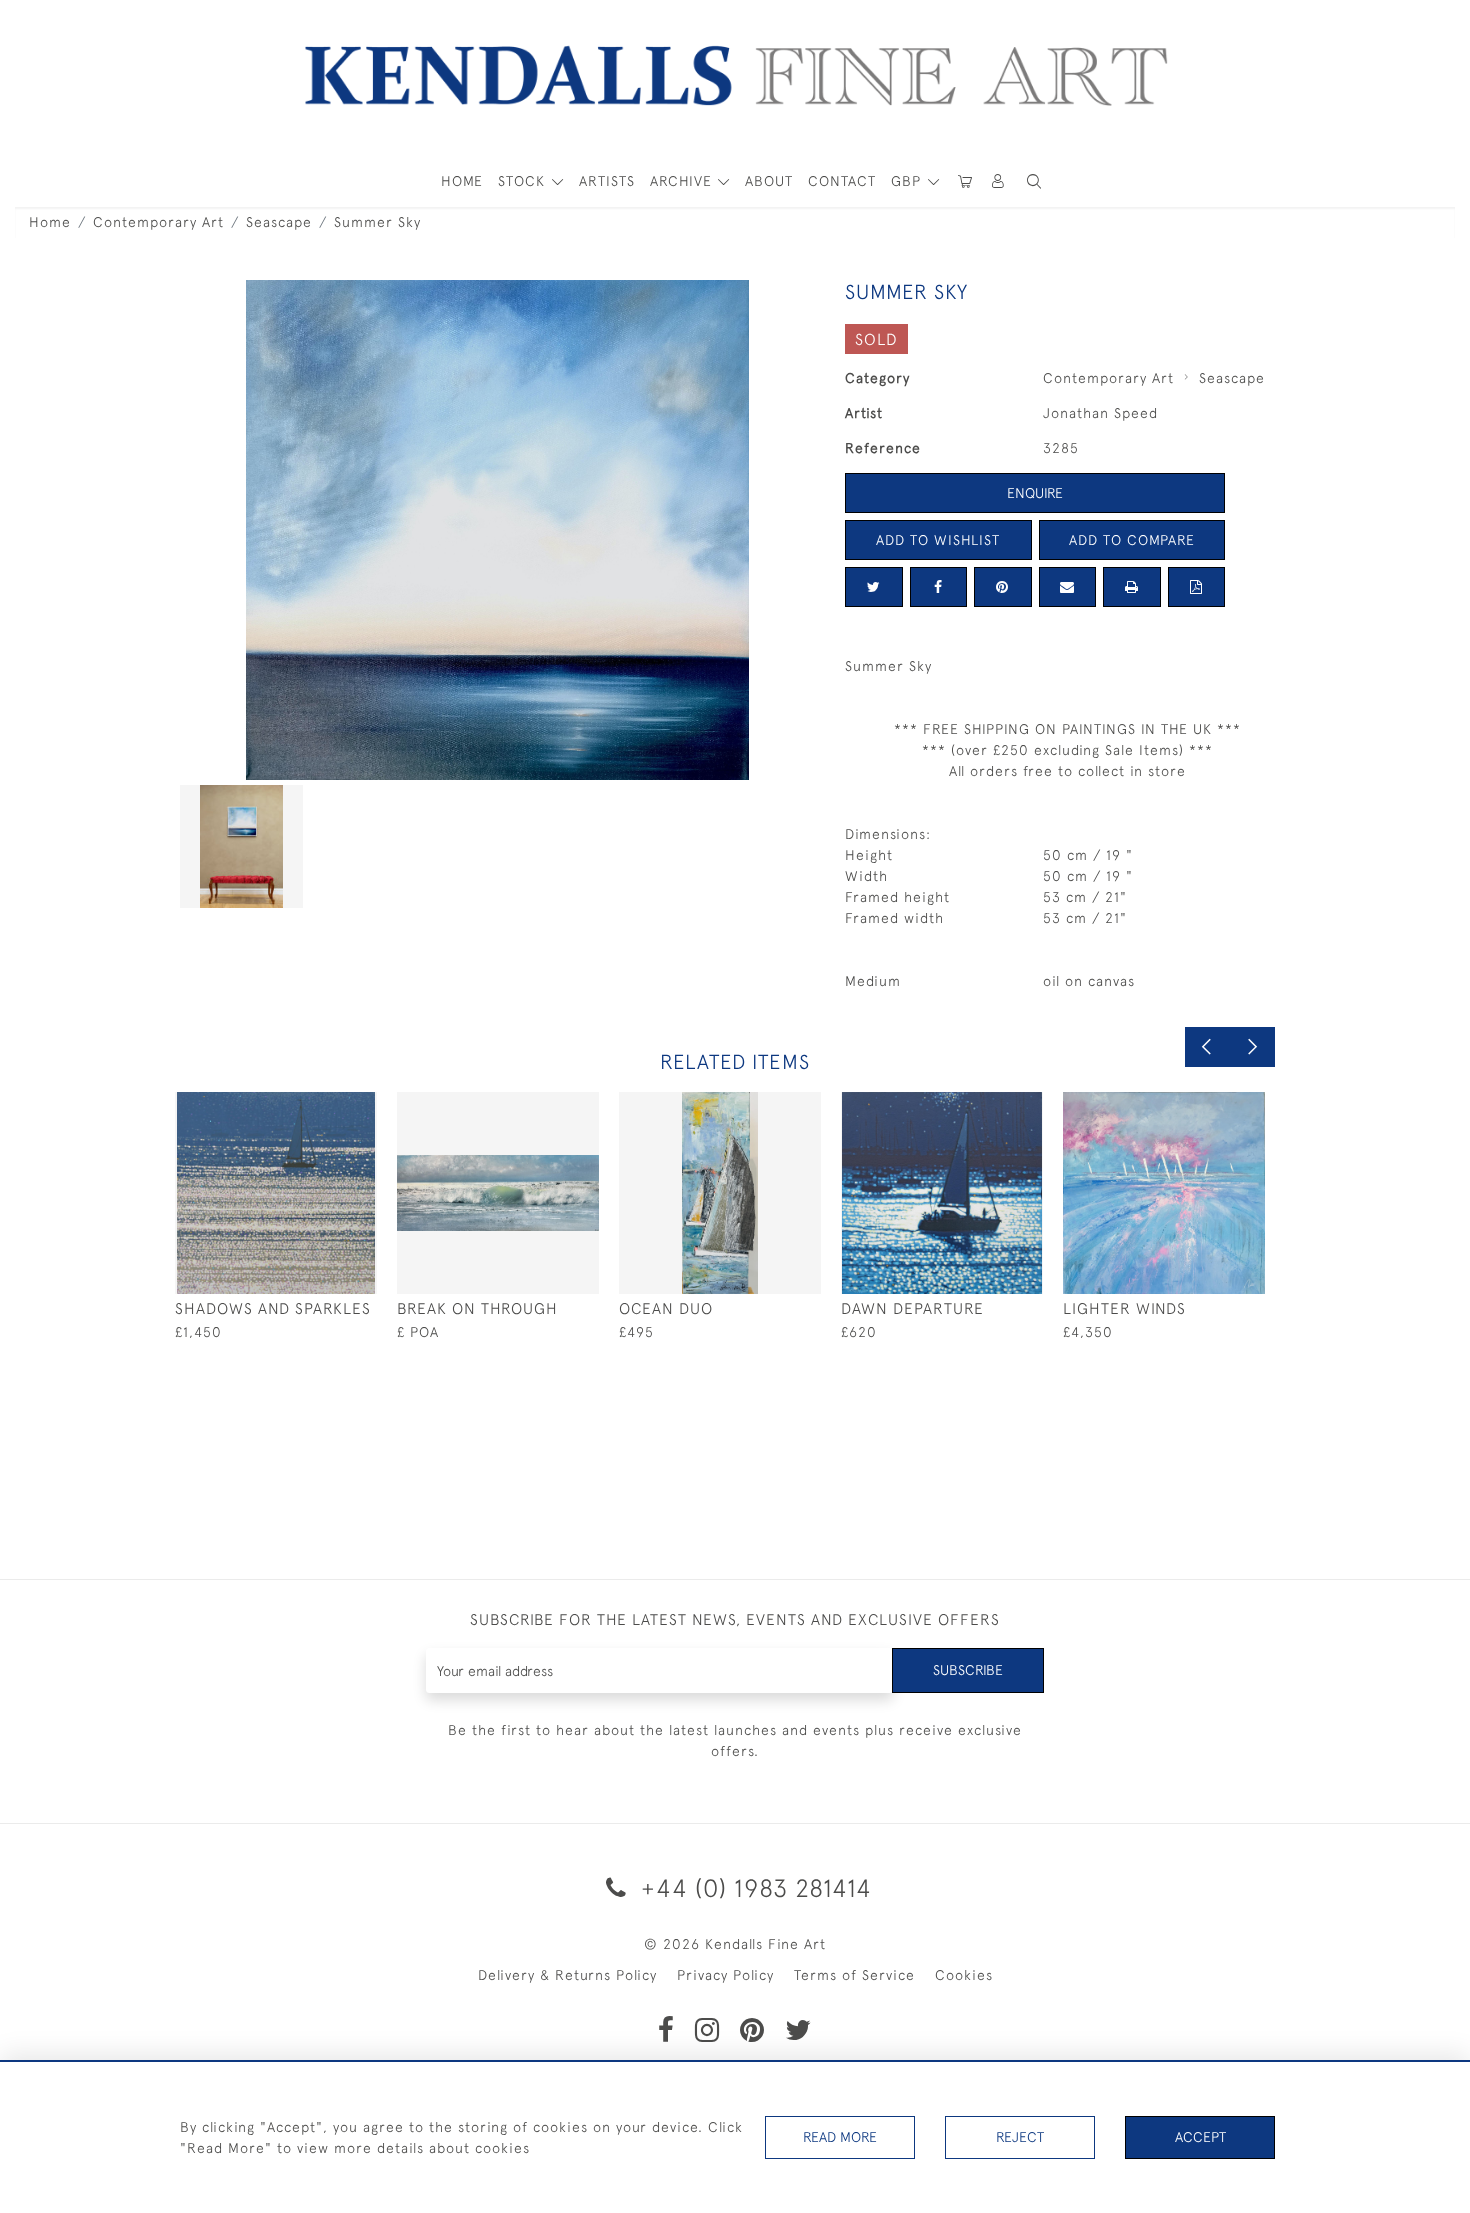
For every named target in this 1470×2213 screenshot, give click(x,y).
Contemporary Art (158, 222)
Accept (1200, 2137)
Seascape (279, 222)
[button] (1034, 181)
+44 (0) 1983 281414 (753, 1887)
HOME (462, 181)
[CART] (965, 181)
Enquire (1035, 493)
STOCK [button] (524, 181)
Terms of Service (854, 1975)
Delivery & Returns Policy (567, 1975)
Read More (840, 2137)
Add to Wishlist (938, 540)
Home (50, 222)
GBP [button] (908, 181)
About (769, 181)
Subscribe (968, 1670)
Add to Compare (1132, 540)
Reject (1020, 2137)
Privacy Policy (725, 1975)
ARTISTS (607, 181)
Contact (842, 181)
